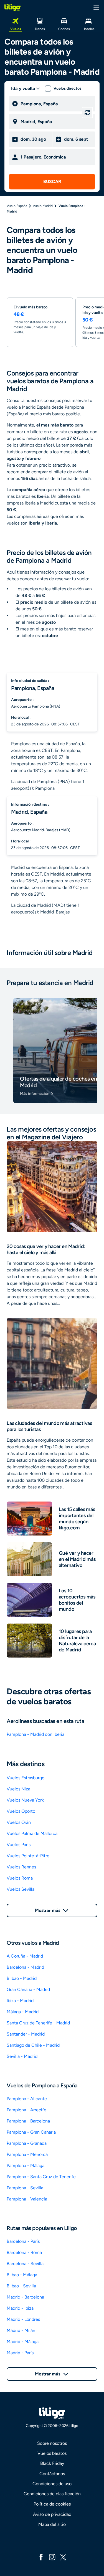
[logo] (12, 8)
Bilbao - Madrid (22, 1978)
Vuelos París (19, 1845)
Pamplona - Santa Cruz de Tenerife (41, 2177)
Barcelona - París (23, 2241)
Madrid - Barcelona (25, 2297)
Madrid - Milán (21, 2330)
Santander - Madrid (26, 2034)
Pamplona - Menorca (27, 2154)
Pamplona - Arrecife (26, 2110)
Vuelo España (17, 206)
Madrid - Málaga (23, 2342)
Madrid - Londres (23, 2319)
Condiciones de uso (52, 2484)
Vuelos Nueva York (25, 1800)
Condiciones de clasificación (52, 2494)
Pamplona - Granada (27, 2143)
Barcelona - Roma (24, 2252)
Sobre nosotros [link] (52, 2443)
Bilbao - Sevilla (21, 2286)
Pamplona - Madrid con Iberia (35, 1734)
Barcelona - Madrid (25, 1967)
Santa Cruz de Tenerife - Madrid (38, 2023)
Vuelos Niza (18, 1789)
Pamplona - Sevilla (25, 2188)
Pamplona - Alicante (27, 2099)
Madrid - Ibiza (20, 2308)
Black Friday (52, 2463)
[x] (63, 2557)
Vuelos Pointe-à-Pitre (28, 1856)
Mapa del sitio (52, 2524)
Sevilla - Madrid (22, 2056)
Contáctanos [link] (52, 2474)
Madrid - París (20, 2353)
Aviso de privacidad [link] (52, 2514)
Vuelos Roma (20, 1878)
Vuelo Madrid (43, 206)
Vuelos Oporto (21, 1811)
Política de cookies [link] (52, 2504)
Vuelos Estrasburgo (26, 1778)
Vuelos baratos (52, 2453)
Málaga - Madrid (23, 2012)
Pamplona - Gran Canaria (31, 2132)
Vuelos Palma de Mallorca (32, 1833)
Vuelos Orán (19, 1822)
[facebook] (41, 2557)
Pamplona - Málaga (26, 2166)
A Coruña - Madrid (25, 1956)
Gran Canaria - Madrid (28, 1989)
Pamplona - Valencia (27, 2199)
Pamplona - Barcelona (28, 2121)
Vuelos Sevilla (21, 1889)
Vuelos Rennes (21, 1867)
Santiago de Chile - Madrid (33, 2045)
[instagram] (52, 2557)
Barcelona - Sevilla (25, 2264)
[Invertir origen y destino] (87, 113)
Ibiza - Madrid (20, 2001)
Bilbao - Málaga (22, 2275)
